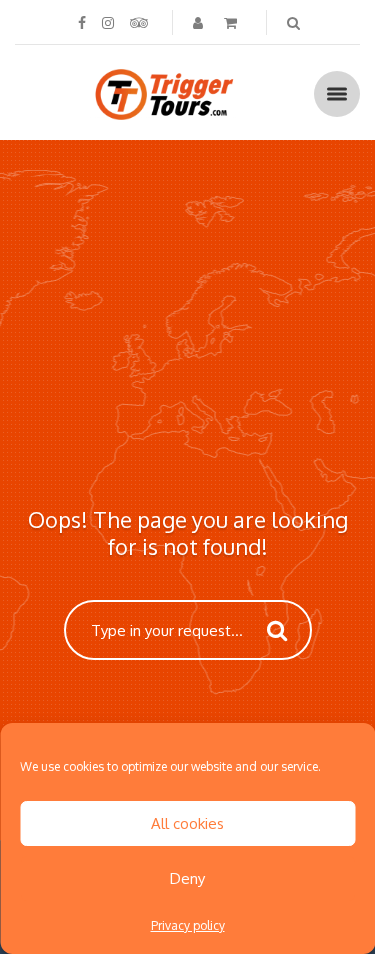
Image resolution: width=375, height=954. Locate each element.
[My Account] (200, 22)
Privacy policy (188, 925)
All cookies (187, 823)
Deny (187, 878)
